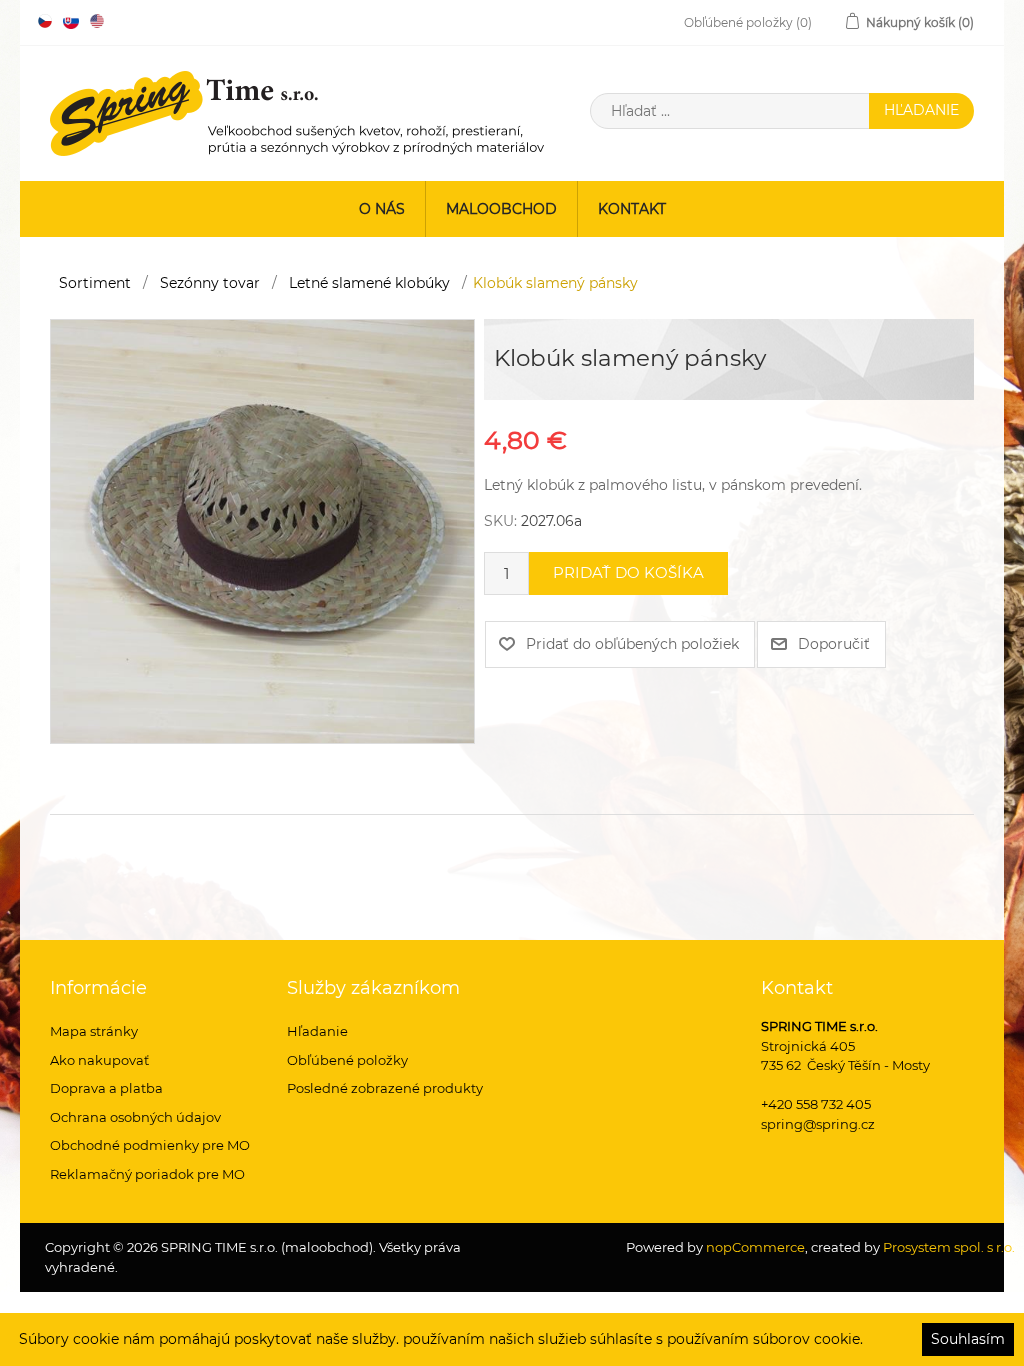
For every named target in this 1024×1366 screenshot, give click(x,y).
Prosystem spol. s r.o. (949, 1247)
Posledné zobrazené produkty (385, 1088)
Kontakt (632, 209)
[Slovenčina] (71, 21)
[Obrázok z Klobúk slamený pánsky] (262, 530)
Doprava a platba (106, 1088)
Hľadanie (317, 1031)
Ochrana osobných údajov (135, 1117)
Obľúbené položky (347, 1060)
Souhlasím (968, 1339)
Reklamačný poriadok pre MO (147, 1174)
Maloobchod (501, 209)
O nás (382, 209)
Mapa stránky (94, 1031)
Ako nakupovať (99, 1060)
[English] (97, 21)
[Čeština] (45, 21)
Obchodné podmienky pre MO (150, 1145)
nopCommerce (754, 1247)
